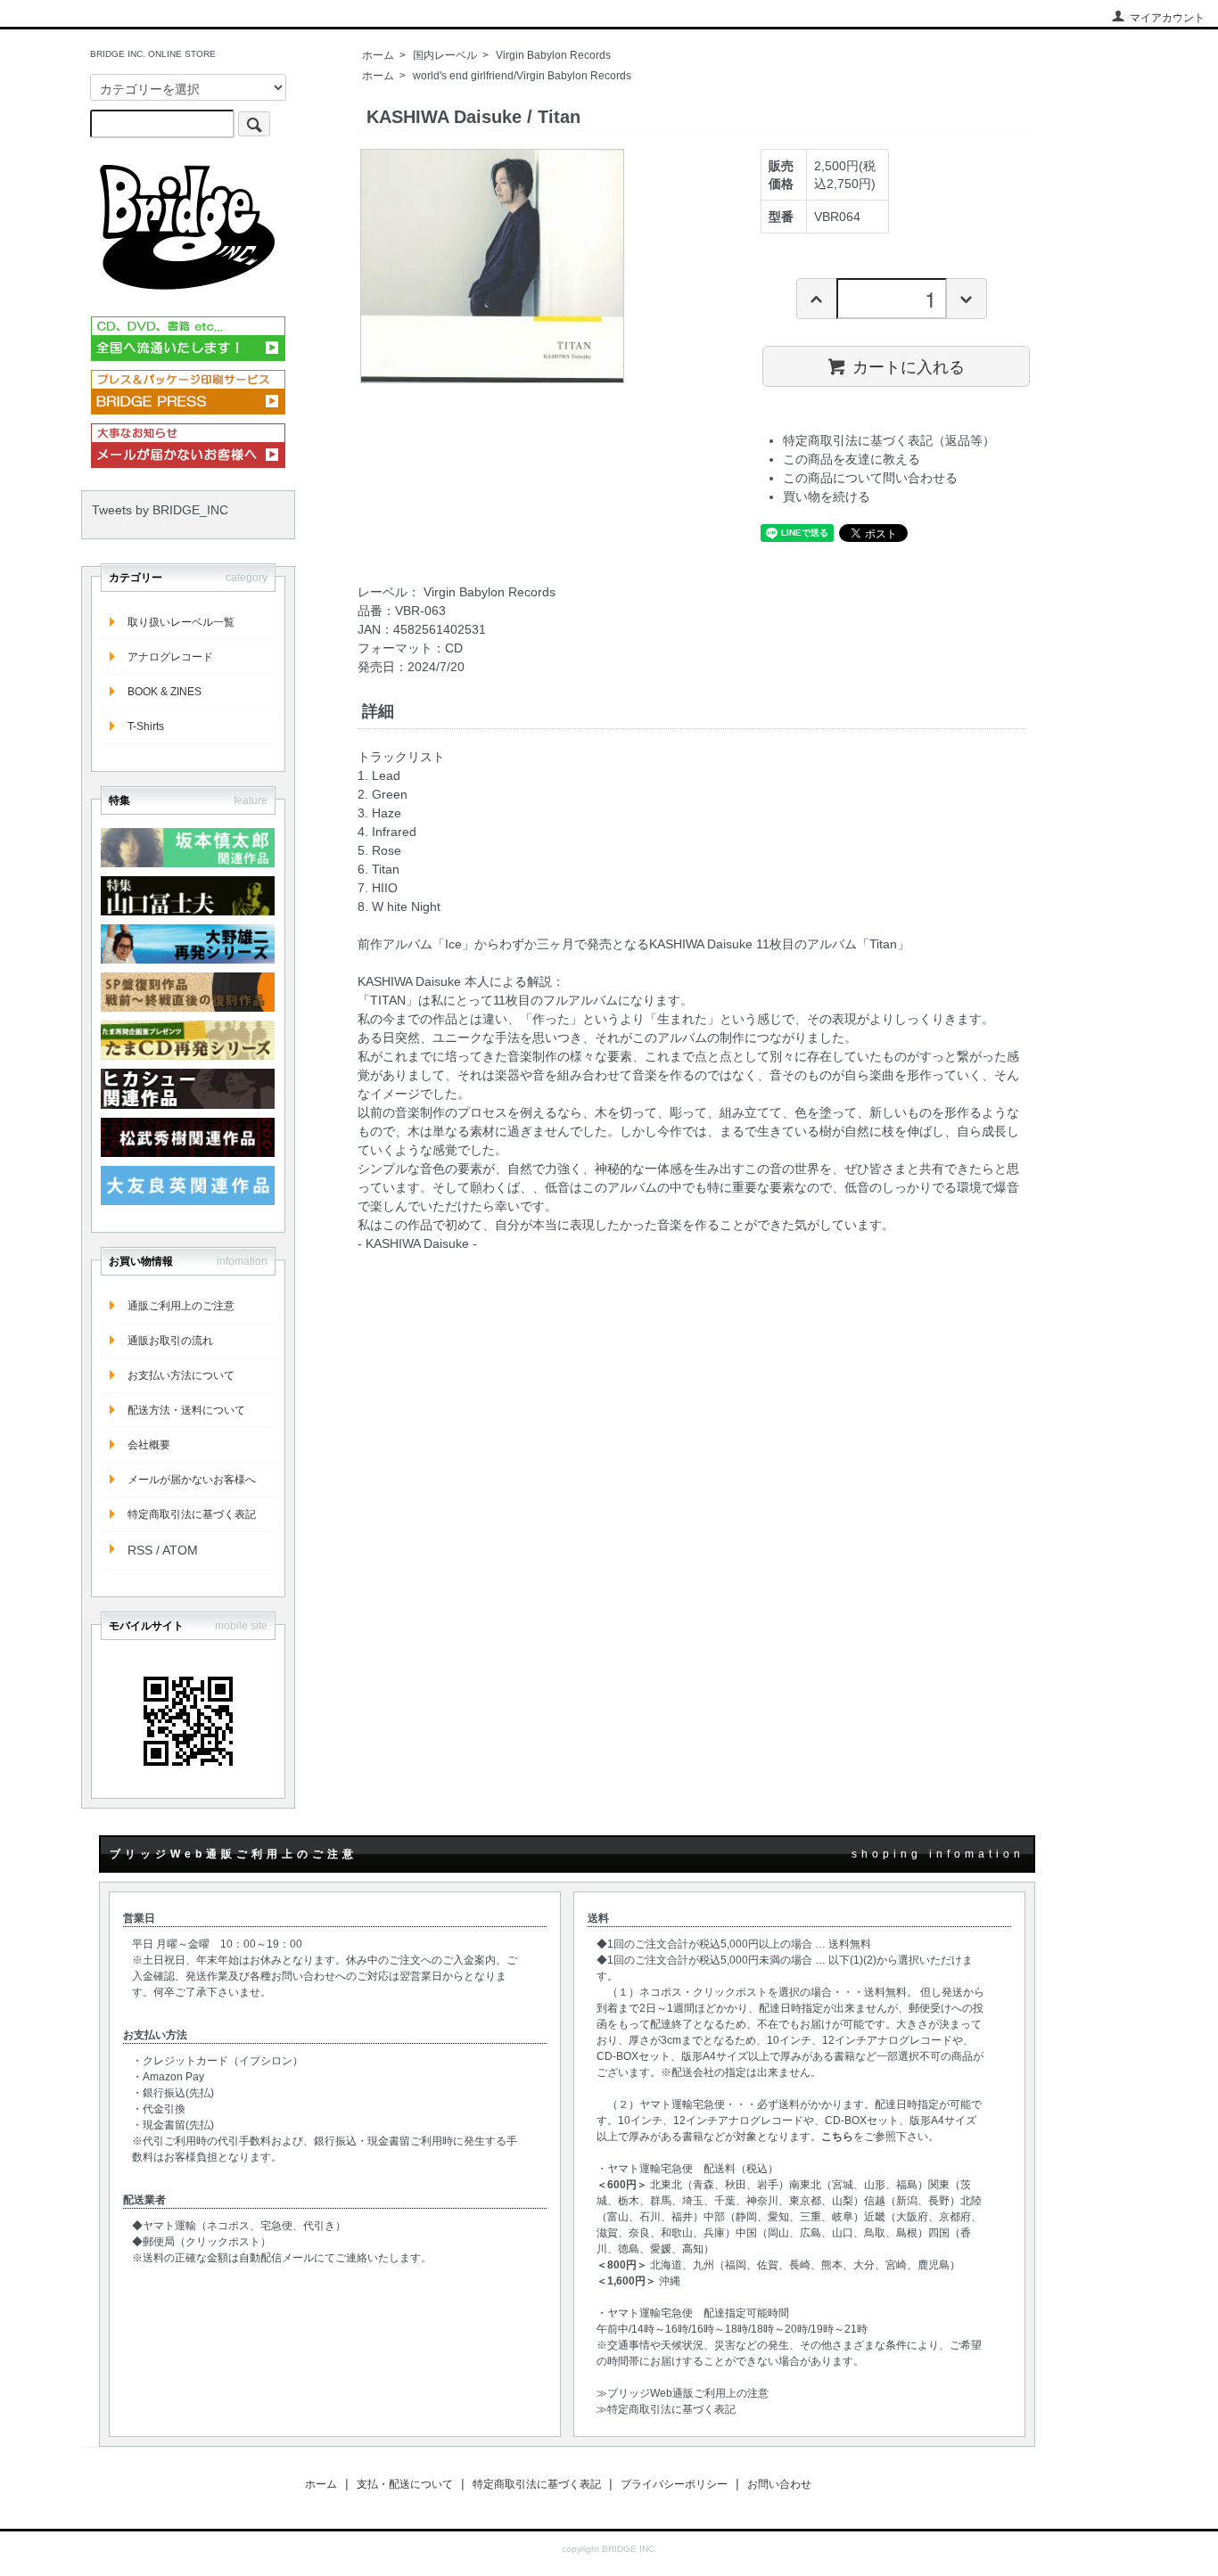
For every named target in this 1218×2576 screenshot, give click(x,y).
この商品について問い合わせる (870, 478)
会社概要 (149, 1445)
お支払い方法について (181, 1375)
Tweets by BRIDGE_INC (160, 510)
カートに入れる (909, 365)
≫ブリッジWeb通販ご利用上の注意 (683, 2393)
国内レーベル (445, 55)
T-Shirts (146, 726)
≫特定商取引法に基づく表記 (666, 2409)
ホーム (378, 55)
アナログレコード (170, 657)
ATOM (180, 1550)
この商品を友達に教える (852, 459)
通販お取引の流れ (170, 1341)
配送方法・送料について (186, 1410)
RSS (140, 1550)
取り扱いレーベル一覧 (181, 622)
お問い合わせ (779, 2484)
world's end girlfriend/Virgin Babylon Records (522, 76)
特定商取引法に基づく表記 (192, 1514)
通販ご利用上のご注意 (181, 1306)
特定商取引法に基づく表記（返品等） (889, 440)
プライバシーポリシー (674, 2484)
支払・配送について (405, 2484)
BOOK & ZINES (165, 692)
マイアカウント (1167, 18)
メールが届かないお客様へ (192, 1480)
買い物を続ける (827, 496)
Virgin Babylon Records (553, 55)
